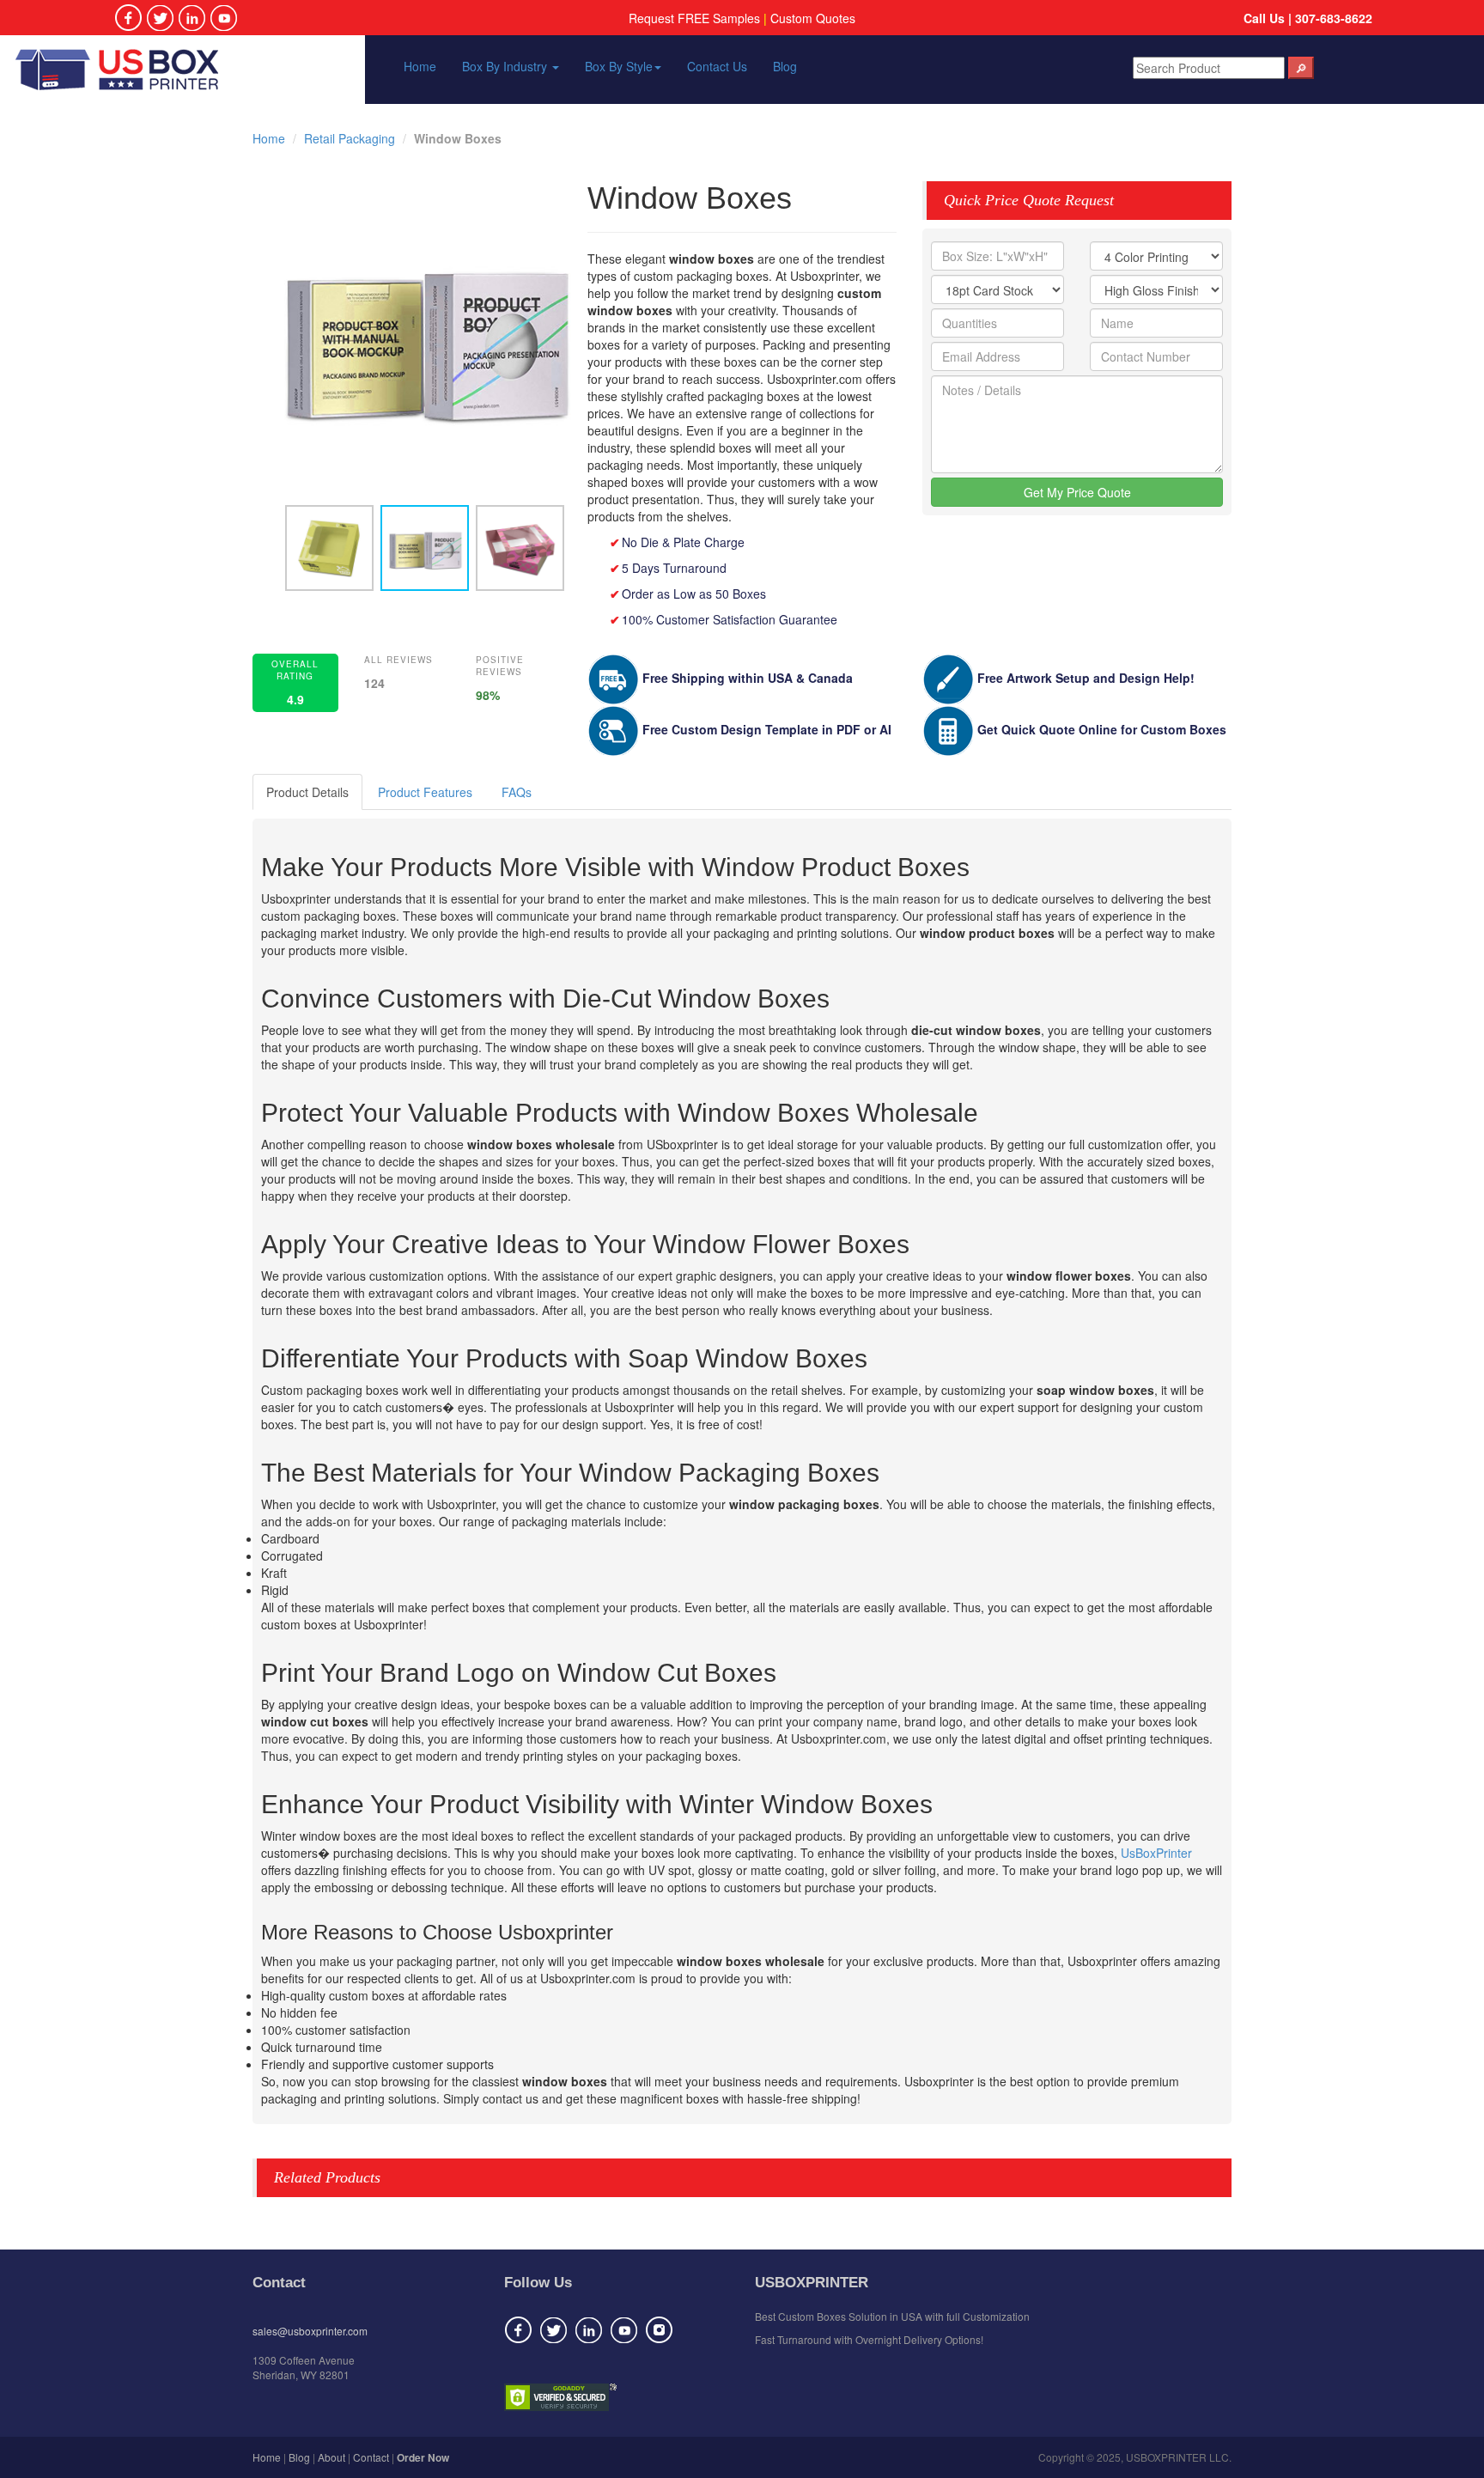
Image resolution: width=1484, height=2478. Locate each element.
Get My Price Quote (1077, 492)
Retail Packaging (350, 138)
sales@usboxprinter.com (310, 2331)
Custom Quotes (813, 18)
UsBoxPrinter (1156, 1853)
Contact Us (717, 66)
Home (420, 66)
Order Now (423, 2457)
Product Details (307, 792)
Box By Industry (506, 66)
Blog (785, 66)
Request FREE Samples (694, 18)
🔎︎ (1301, 68)
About (331, 2457)
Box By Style (619, 66)
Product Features (425, 792)
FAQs (517, 792)
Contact (371, 2457)
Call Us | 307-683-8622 (1308, 18)
